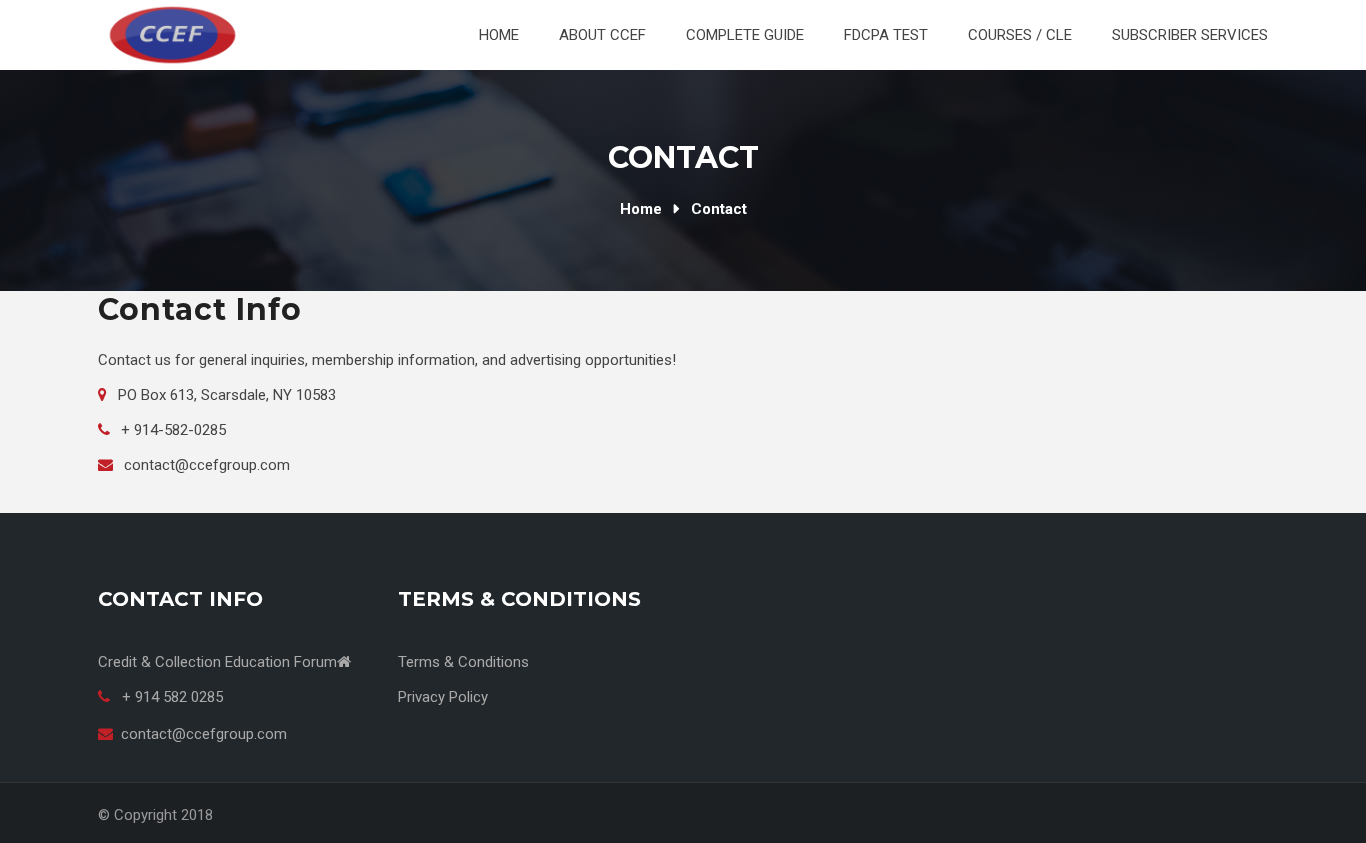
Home (499, 35)
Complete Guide (745, 35)
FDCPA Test (886, 35)
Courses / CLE (1020, 35)
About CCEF (602, 35)
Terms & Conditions (463, 662)
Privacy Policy (443, 697)
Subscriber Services (1190, 35)
